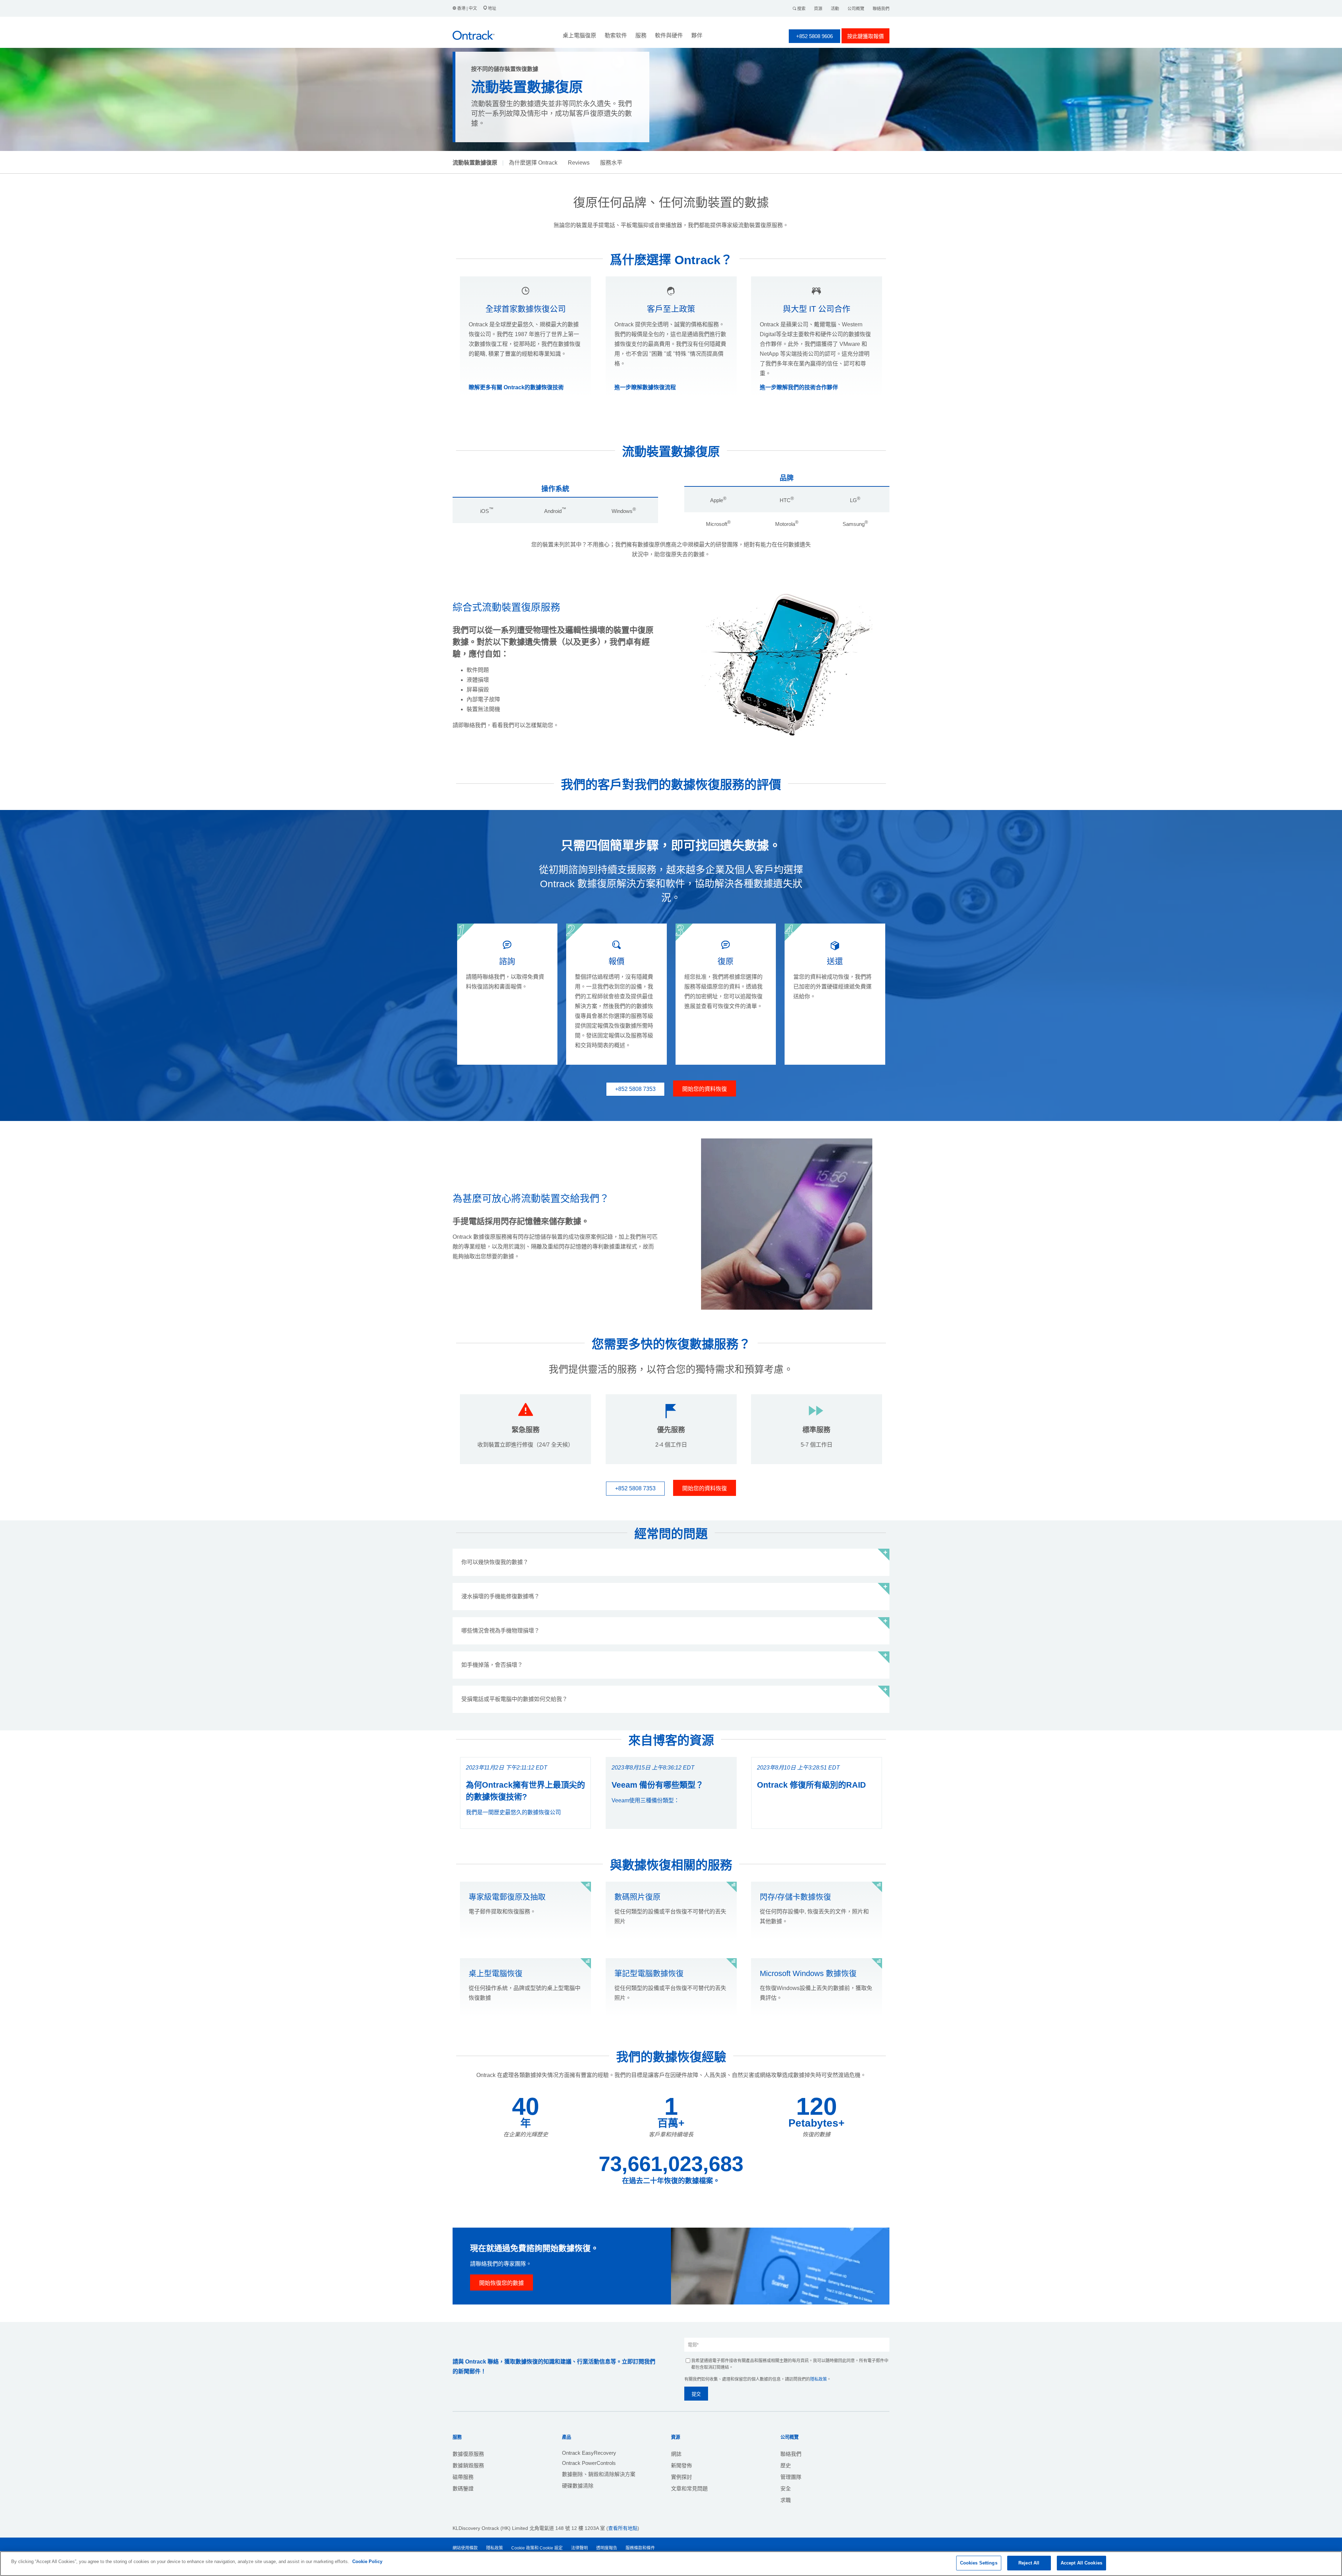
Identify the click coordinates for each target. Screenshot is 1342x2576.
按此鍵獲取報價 (865, 36)
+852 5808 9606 (814, 36)
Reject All (1029, 2563)
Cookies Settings (979, 2563)
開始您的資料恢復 (705, 1089)
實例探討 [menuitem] (681, 2477)
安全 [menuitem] (786, 2488)
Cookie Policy (367, 2561)
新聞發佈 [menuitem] (681, 2465)
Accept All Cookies (1081, 2563)
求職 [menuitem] (786, 2500)
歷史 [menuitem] (786, 2465)
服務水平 (611, 163)
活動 (835, 9)
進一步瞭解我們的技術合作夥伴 (799, 387)
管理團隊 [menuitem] (791, 2477)
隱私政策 (818, 2379)
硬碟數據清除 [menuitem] (578, 2486)
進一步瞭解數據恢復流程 (645, 387)
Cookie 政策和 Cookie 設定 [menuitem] (537, 2548)
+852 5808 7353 (635, 1089)
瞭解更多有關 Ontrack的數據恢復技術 (516, 387)
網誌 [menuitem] (676, 2454)
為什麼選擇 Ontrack (533, 163)
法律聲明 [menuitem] (579, 2548)
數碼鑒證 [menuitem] (463, 2488)
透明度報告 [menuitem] (607, 2548)
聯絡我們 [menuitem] (791, 2454)
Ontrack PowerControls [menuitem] (589, 2463)
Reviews (579, 163)
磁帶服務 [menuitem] (463, 2477)
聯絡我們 (881, 9)
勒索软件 (616, 35)
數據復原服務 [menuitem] (468, 2454)
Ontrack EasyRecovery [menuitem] (589, 2453)
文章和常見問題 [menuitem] (689, 2488)
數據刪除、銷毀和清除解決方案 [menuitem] (599, 2474)
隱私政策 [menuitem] (495, 2548)
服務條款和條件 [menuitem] (640, 2548)
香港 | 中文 (467, 8)
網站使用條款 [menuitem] (465, 2548)
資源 (818, 9)
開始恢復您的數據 (502, 2283)
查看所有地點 (623, 2528)
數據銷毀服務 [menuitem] (468, 2465)
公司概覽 (856, 9)
